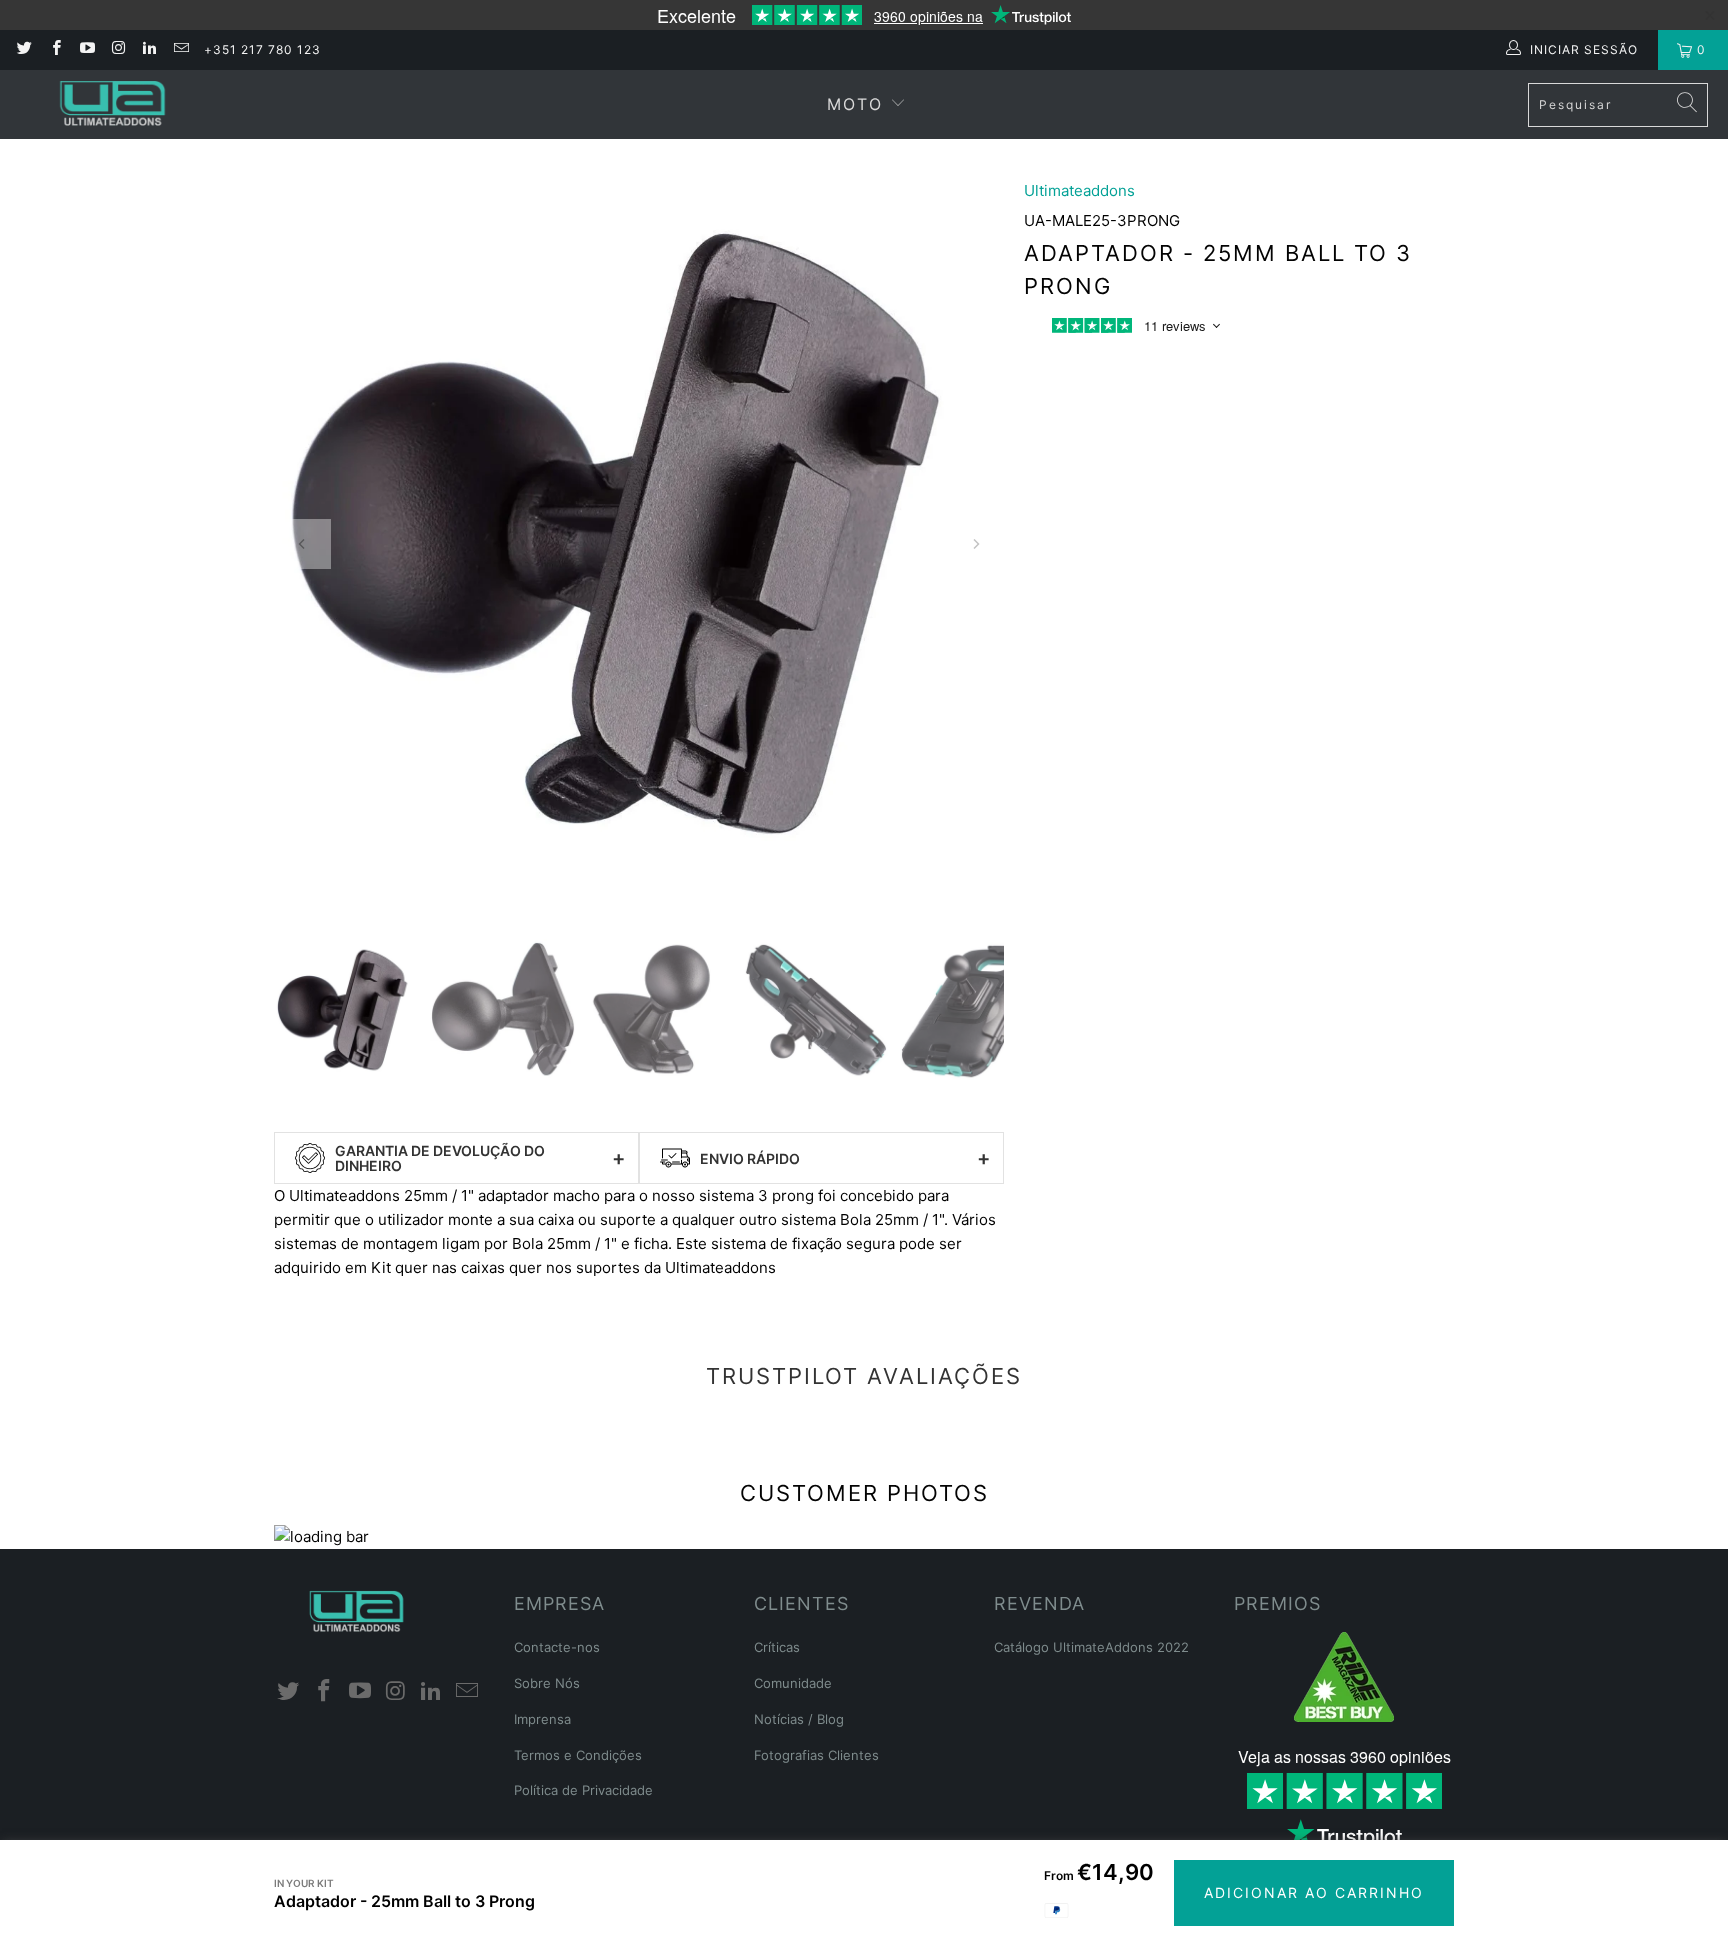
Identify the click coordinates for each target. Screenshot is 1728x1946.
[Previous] (302, 544)
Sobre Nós (547, 1683)
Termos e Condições (578, 1755)
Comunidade (793, 1683)
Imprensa (542, 1719)
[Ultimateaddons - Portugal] (112, 104)
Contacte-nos (557, 1647)
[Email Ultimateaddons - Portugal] (179, 49)
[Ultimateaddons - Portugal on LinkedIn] (148, 49)
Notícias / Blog (799, 1719)
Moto (855, 104)
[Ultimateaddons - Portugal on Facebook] (54, 49)
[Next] (976, 544)
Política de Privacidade (583, 1790)
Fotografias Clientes (816, 1755)
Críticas (777, 1647)
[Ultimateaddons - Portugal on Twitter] (23, 49)
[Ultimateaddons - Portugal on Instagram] (117, 49)
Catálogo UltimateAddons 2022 (1091, 1647)
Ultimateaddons (1079, 190)
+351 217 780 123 (262, 49)
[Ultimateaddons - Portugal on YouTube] (86, 49)
